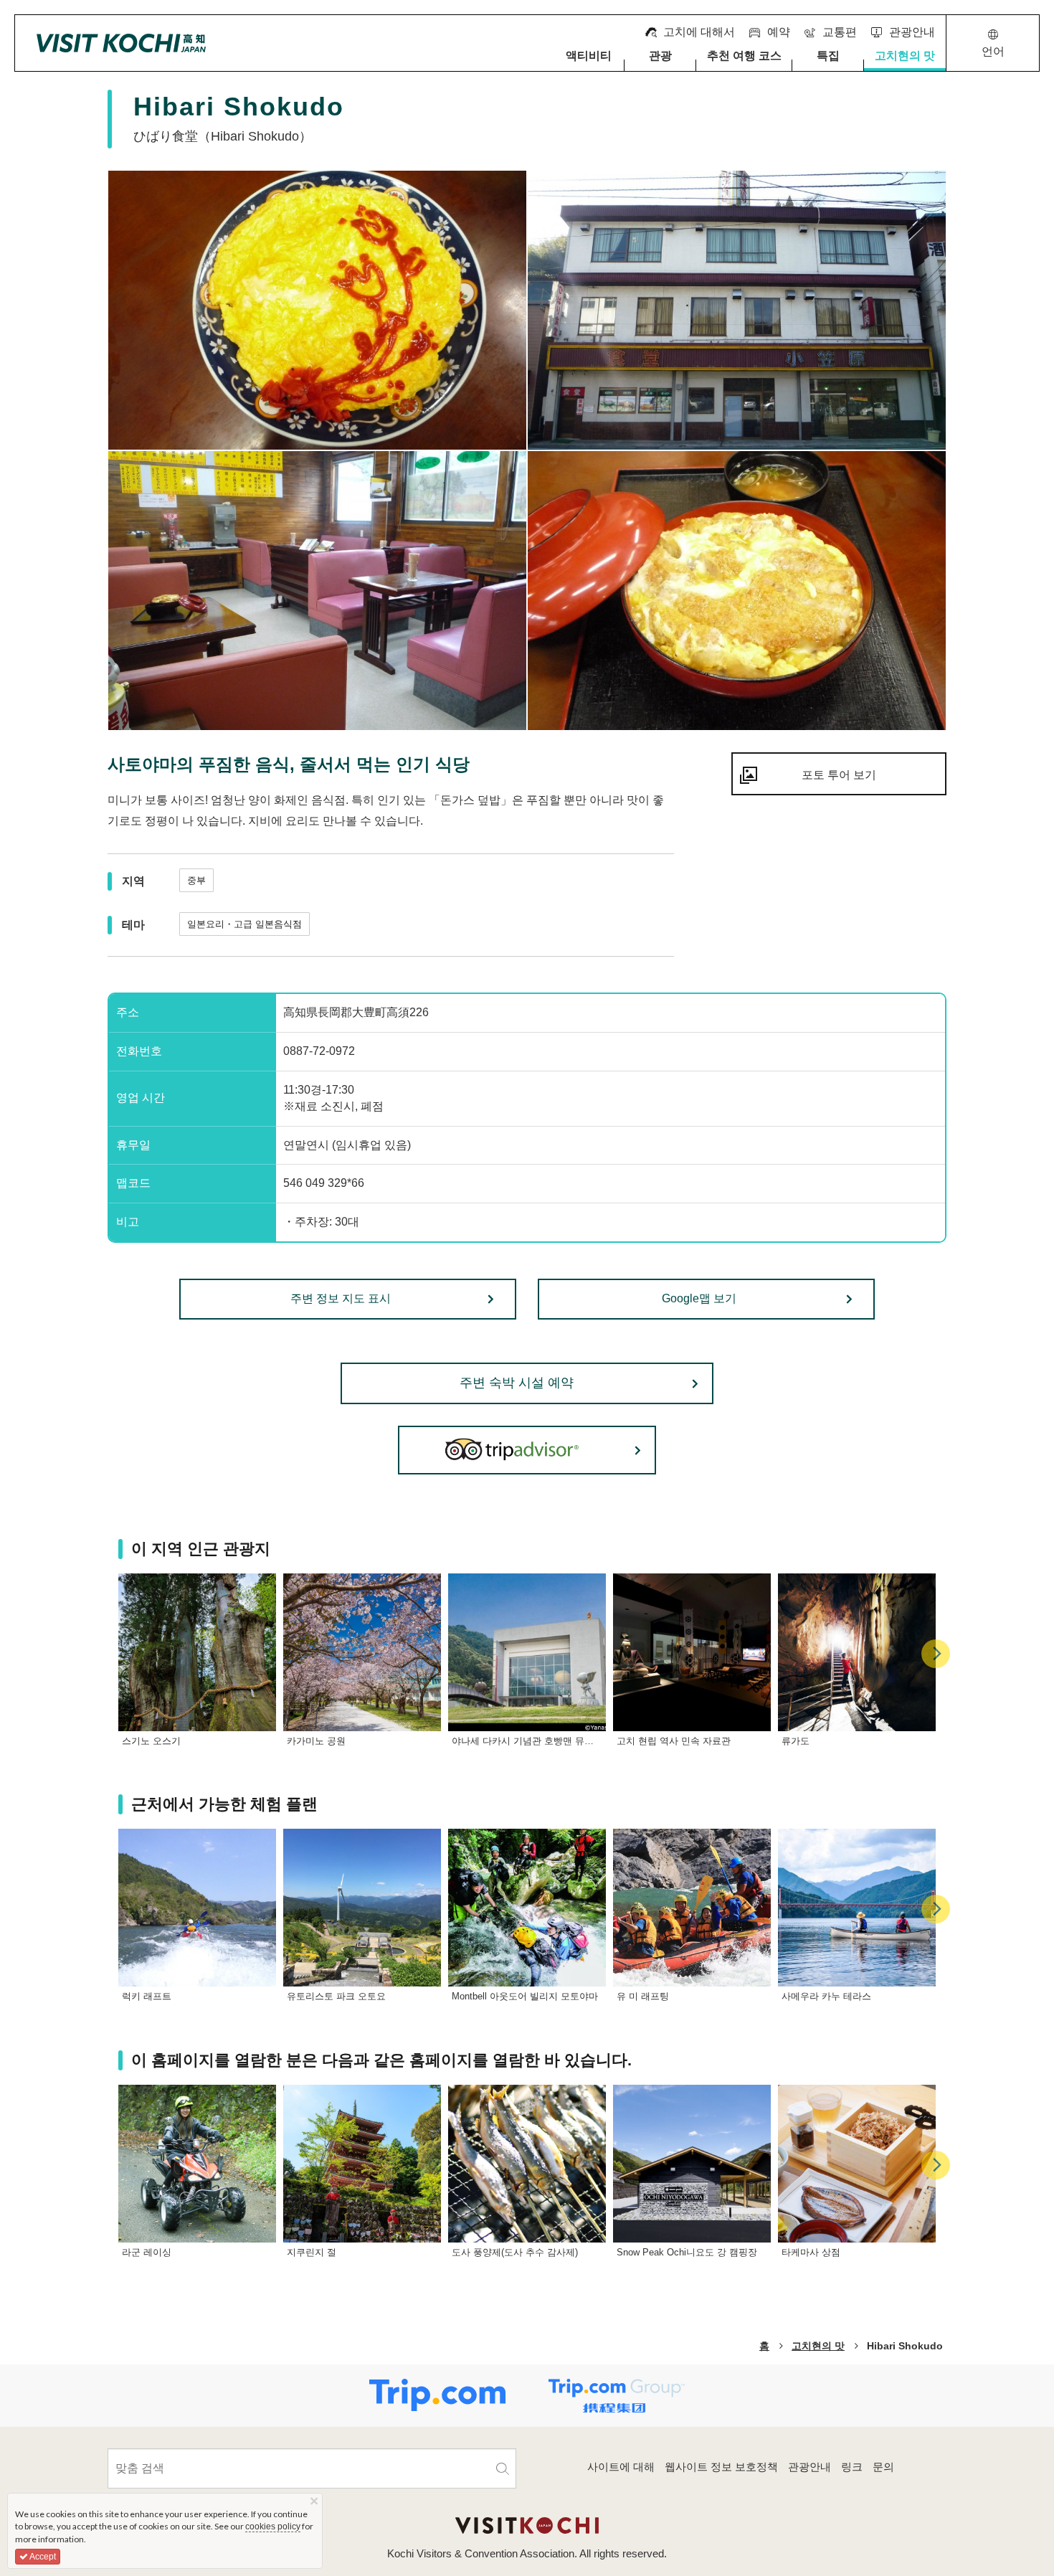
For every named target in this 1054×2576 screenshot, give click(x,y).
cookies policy (273, 2527)
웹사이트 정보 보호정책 (721, 2467)
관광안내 (810, 2467)
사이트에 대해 (621, 2467)
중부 (196, 880)
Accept (42, 2557)
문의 (883, 2467)
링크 (852, 2467)
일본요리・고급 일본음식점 (244, 924)
